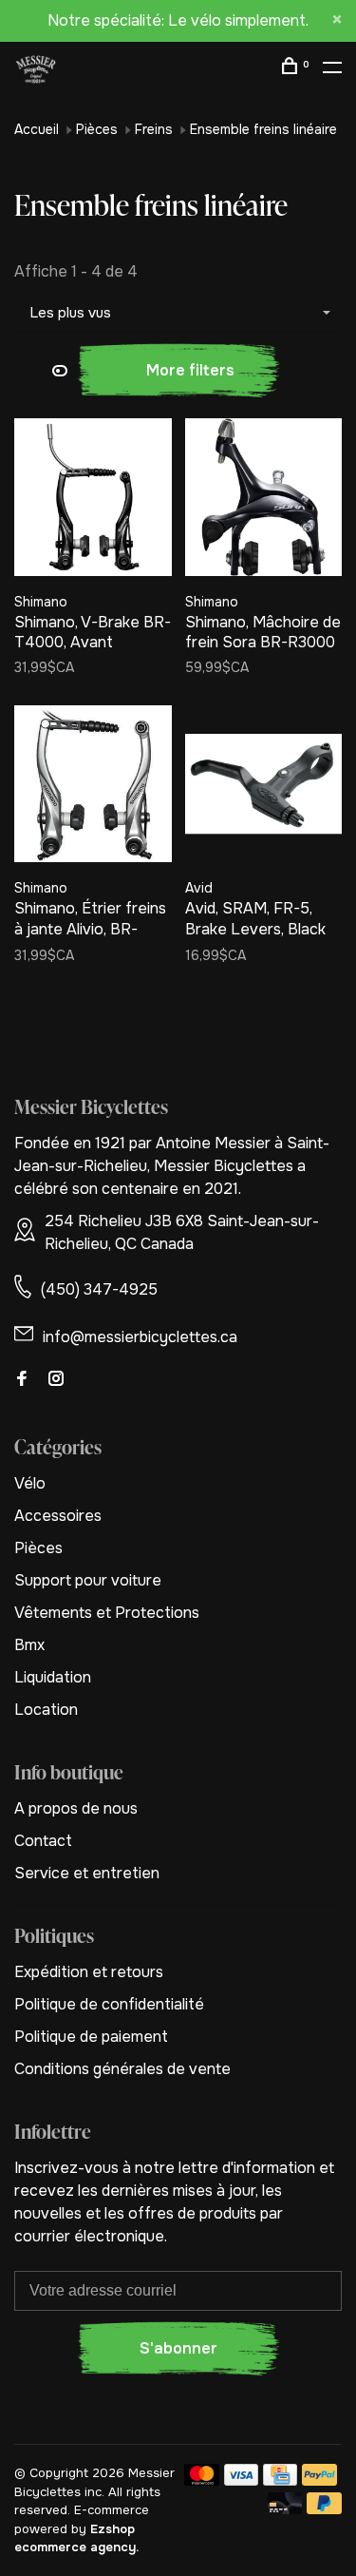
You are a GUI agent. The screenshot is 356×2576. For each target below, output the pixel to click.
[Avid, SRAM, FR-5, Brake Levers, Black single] (264, 788)
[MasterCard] (202, 2480)
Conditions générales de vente (122, 2069)
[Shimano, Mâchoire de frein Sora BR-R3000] (264, 500)
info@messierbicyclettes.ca (140, 1337)
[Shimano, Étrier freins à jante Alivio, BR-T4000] (93, 788)
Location (46, 1710)
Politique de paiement (91, 2037)
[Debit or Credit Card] (285, 2509)
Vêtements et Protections (107, 1613)
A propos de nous (76, 1808)
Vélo (30, 1483)
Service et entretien (87, 1873)
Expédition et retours (89, 1972)
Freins (154, 129)
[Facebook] (22, 1380)
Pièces (97, 129)
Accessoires (58, 1516)
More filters (190, 370)
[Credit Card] (280, 2480)
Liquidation (53, 1677)
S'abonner (178, 2348)
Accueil (37, 129)
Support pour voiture (88, 1580)
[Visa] (242, 2480)
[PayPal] (319, 2480)
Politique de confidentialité (109, 2004)
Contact (43, 1841)
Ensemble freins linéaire (263, 129)
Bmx (29, 1645)
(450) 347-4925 (99, 1289)
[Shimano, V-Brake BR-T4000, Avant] (93, 500)
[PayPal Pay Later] (324, 2509)
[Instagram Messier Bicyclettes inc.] (56, 1380)
